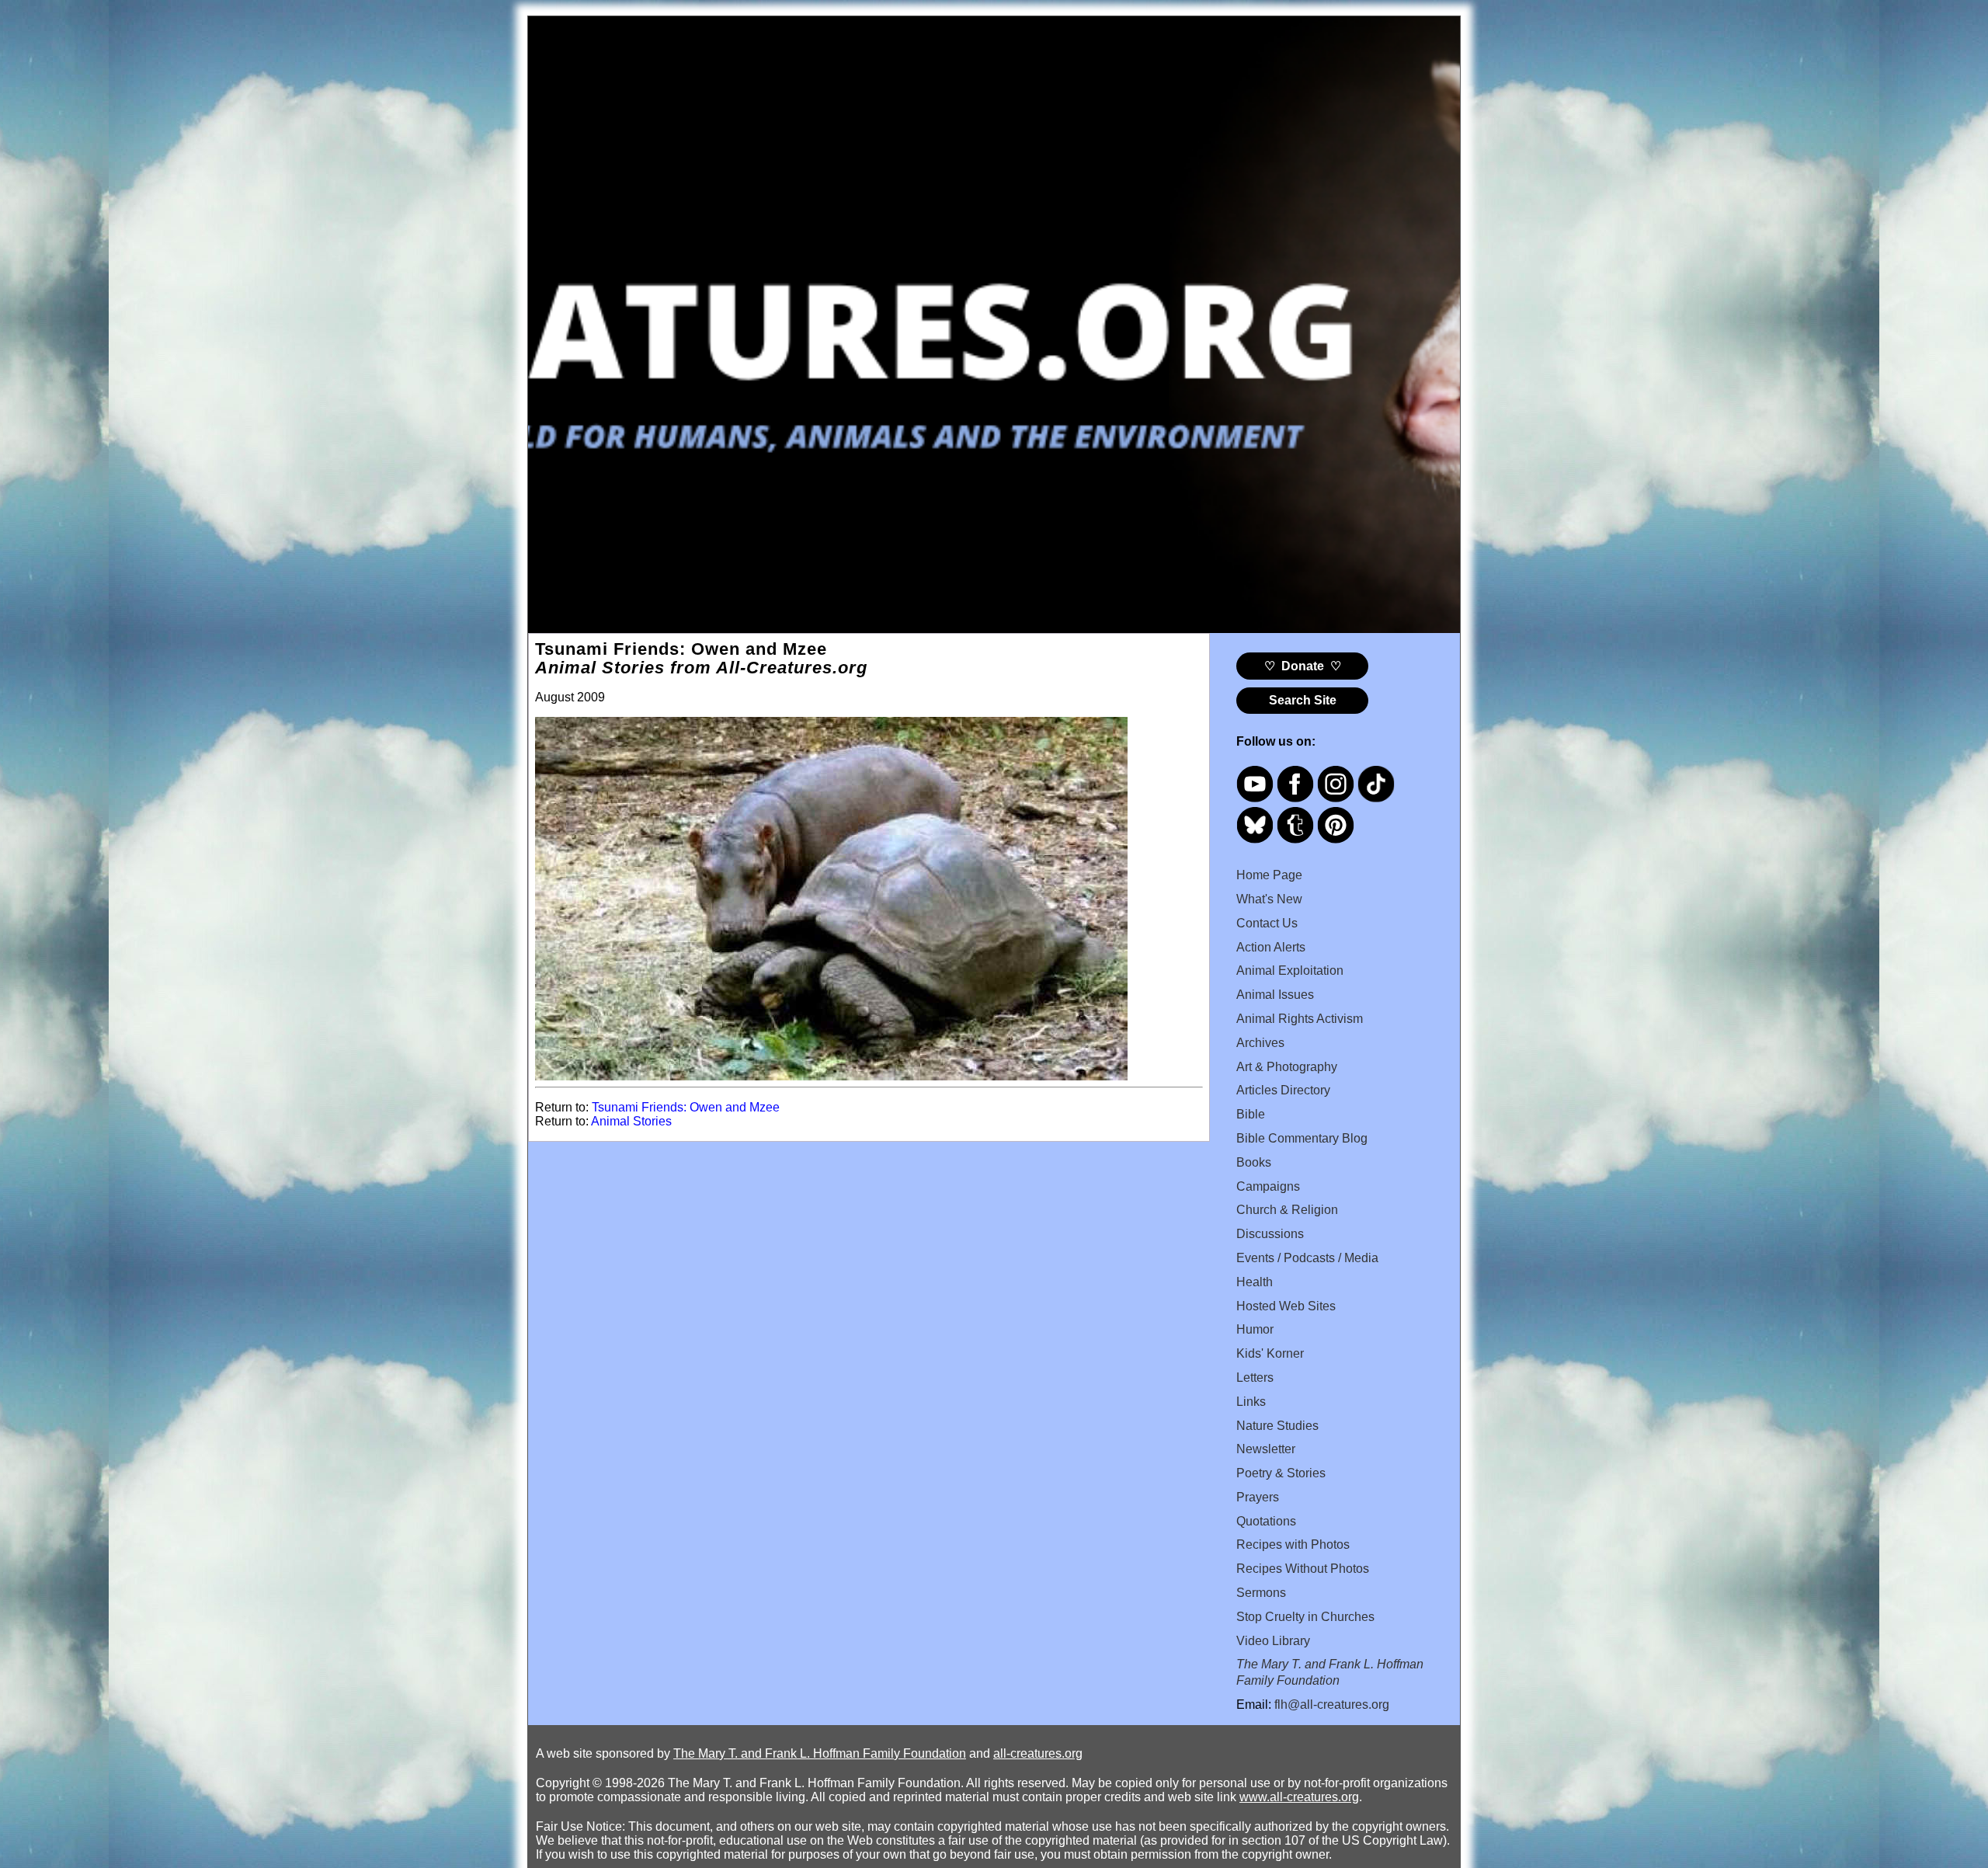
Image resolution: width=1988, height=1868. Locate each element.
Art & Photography (1287, 1067)
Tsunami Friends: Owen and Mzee (686, 1107)
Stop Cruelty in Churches (1305, 1617)
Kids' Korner (1270, 1353)
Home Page (1269, 875)
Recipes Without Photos (1303, 1569)
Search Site (1303, 700)
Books (1254, 1162)
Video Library (1273, 1641)
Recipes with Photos (1293, 1544)
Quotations (1266, 1521)
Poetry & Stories (1281, 1473)
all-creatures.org (1038, 1753)
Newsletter (1266, 1449)
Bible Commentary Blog (1302, 1138)
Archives (1260, 1043)
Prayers (1258, 1497)
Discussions (1270, 1234)
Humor (1255, 1329)
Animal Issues (1275, 995)
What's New (1269, 899)
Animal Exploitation (1290, 971)
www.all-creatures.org (1299, 1797)
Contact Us (1267, 923)
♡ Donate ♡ (1303, 666)
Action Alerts (1271, 947)
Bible (1251, 1114)
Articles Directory (1283, 1090)
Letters (1255, 1378)
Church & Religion (1287, 1210)
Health (1255, 1282)
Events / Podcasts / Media (1307, 1258)
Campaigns (1268, 1186)
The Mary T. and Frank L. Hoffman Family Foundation (820, 1753)
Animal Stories (631, 1121)
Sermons (1261, 1593)
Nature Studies (1277, 1426)
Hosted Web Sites (1286, 1306)
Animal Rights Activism (1300, 1019)
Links (1251, 1402)
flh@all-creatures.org (1332, 1705)
